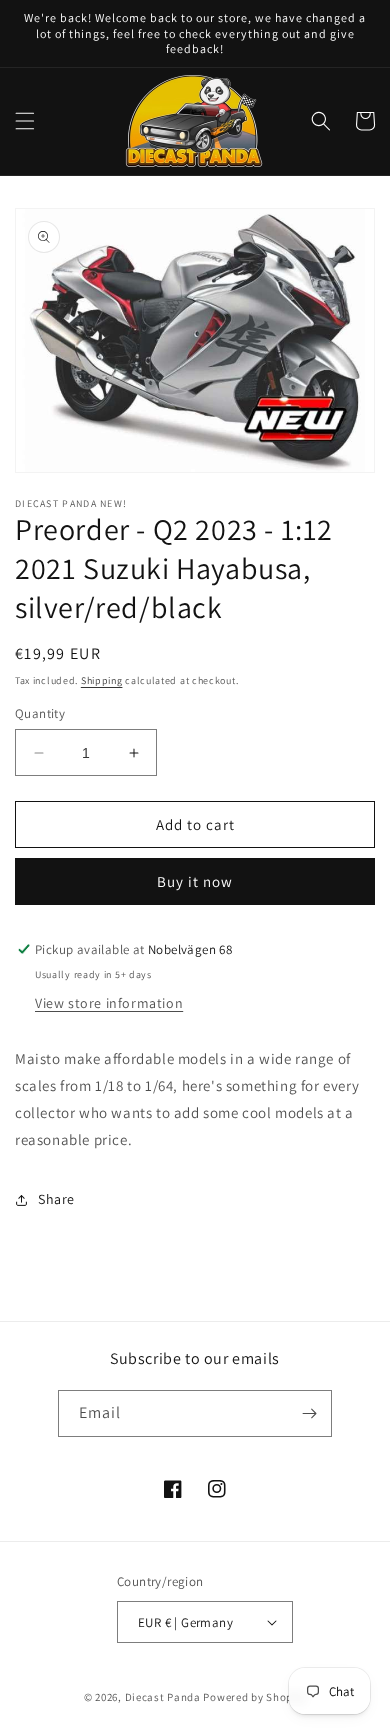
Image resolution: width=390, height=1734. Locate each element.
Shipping (102, 680)
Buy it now (195, 881)
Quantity (40, 713)
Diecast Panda (163, 1697)
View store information (109, 1003)
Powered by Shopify (254, 1697)
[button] (25, 121)
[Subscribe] (309, 1413)
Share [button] (56, 1199)
